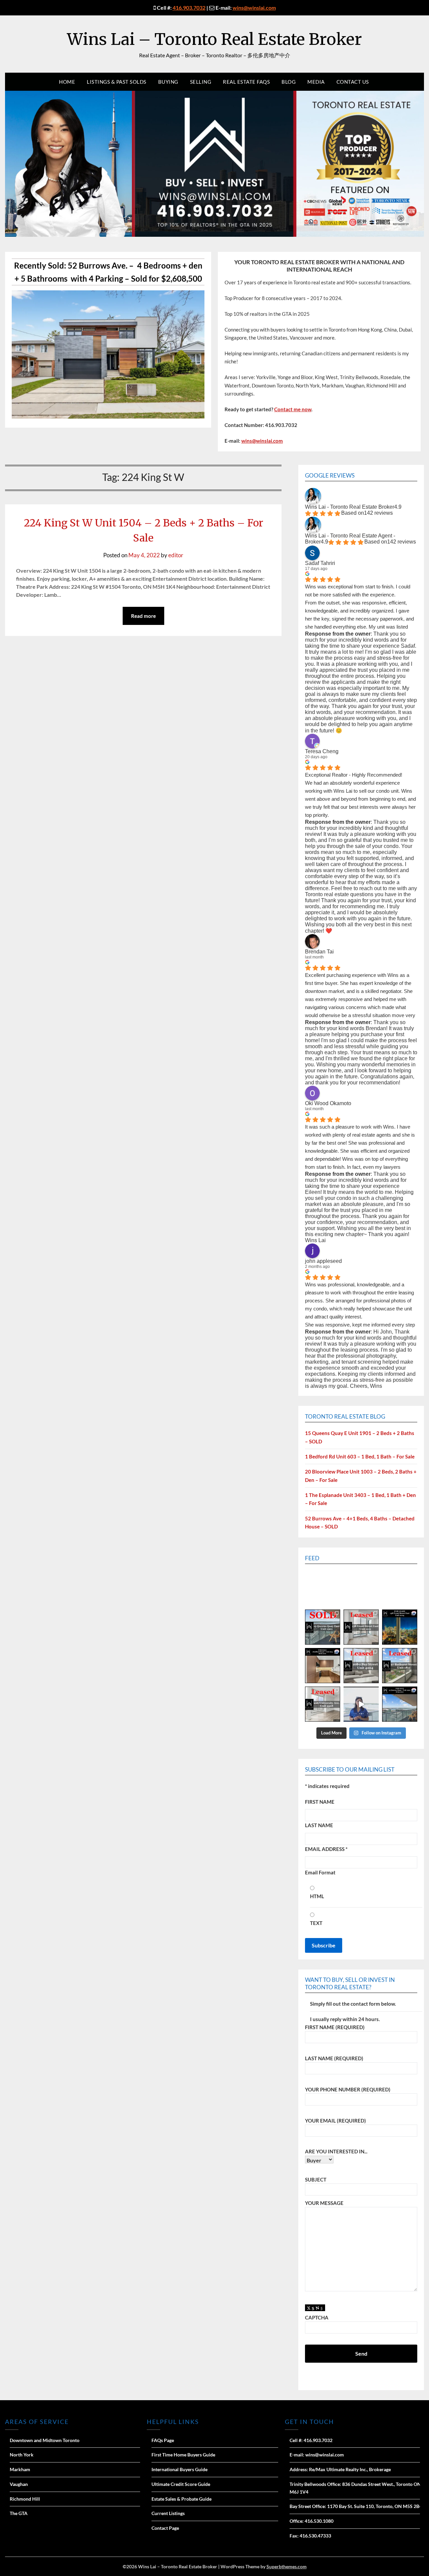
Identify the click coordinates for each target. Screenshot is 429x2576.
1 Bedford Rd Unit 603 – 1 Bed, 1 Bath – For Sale (360, 1456)
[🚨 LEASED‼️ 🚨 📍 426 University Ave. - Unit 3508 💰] (323, 1704)
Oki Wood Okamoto (328, 1103)
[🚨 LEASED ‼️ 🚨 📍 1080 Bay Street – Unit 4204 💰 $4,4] (361, 1666)
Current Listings (168, 2513)
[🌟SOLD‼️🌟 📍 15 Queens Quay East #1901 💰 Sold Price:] (323, 1627)
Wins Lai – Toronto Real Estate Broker (214, 39)
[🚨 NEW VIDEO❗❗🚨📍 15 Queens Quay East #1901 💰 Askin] (361, 1704)
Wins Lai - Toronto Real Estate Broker (350, 507)
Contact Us (353, 82)
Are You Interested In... (336, 2151)
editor (176, 555)
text (316, 1923)
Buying (168, 82)
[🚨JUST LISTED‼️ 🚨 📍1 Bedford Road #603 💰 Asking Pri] (323, 1666)
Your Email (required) (335, 2121)
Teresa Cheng (322, 751)
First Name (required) (335, 2027)
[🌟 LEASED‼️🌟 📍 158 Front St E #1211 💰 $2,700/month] (361, 1627)
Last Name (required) (334, 2058)
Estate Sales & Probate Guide (181, 2499)
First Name (320, 1802)
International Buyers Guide (179, 2469)
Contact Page (165, 2528)
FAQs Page (163, 2440)
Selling (201, 82)
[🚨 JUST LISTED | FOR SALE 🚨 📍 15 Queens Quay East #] (400, 1704)
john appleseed (323, 1261)
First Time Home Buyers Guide (183, 2455)
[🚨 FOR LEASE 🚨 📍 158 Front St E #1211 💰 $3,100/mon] (400, 1627)
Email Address (326, 1849)
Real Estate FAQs (246, 82)
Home (67, 82)
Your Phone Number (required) (348, 2089)
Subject (316, 2179)
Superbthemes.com (287, 2566)
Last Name (319, 1825)
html (317, 1896)
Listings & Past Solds (117, 82)
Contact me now (293, 409)
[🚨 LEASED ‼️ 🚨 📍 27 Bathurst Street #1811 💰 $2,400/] (400, 1666)
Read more (143, 616)
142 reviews (378, 513)
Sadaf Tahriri (320, 563)
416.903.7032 (189, 8)
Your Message (324, 2203)
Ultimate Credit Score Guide (181, 2484)
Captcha (317, 2317)
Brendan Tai (319, 952)
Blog (289, 82)
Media (316, 82)
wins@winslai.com (254, 8)
